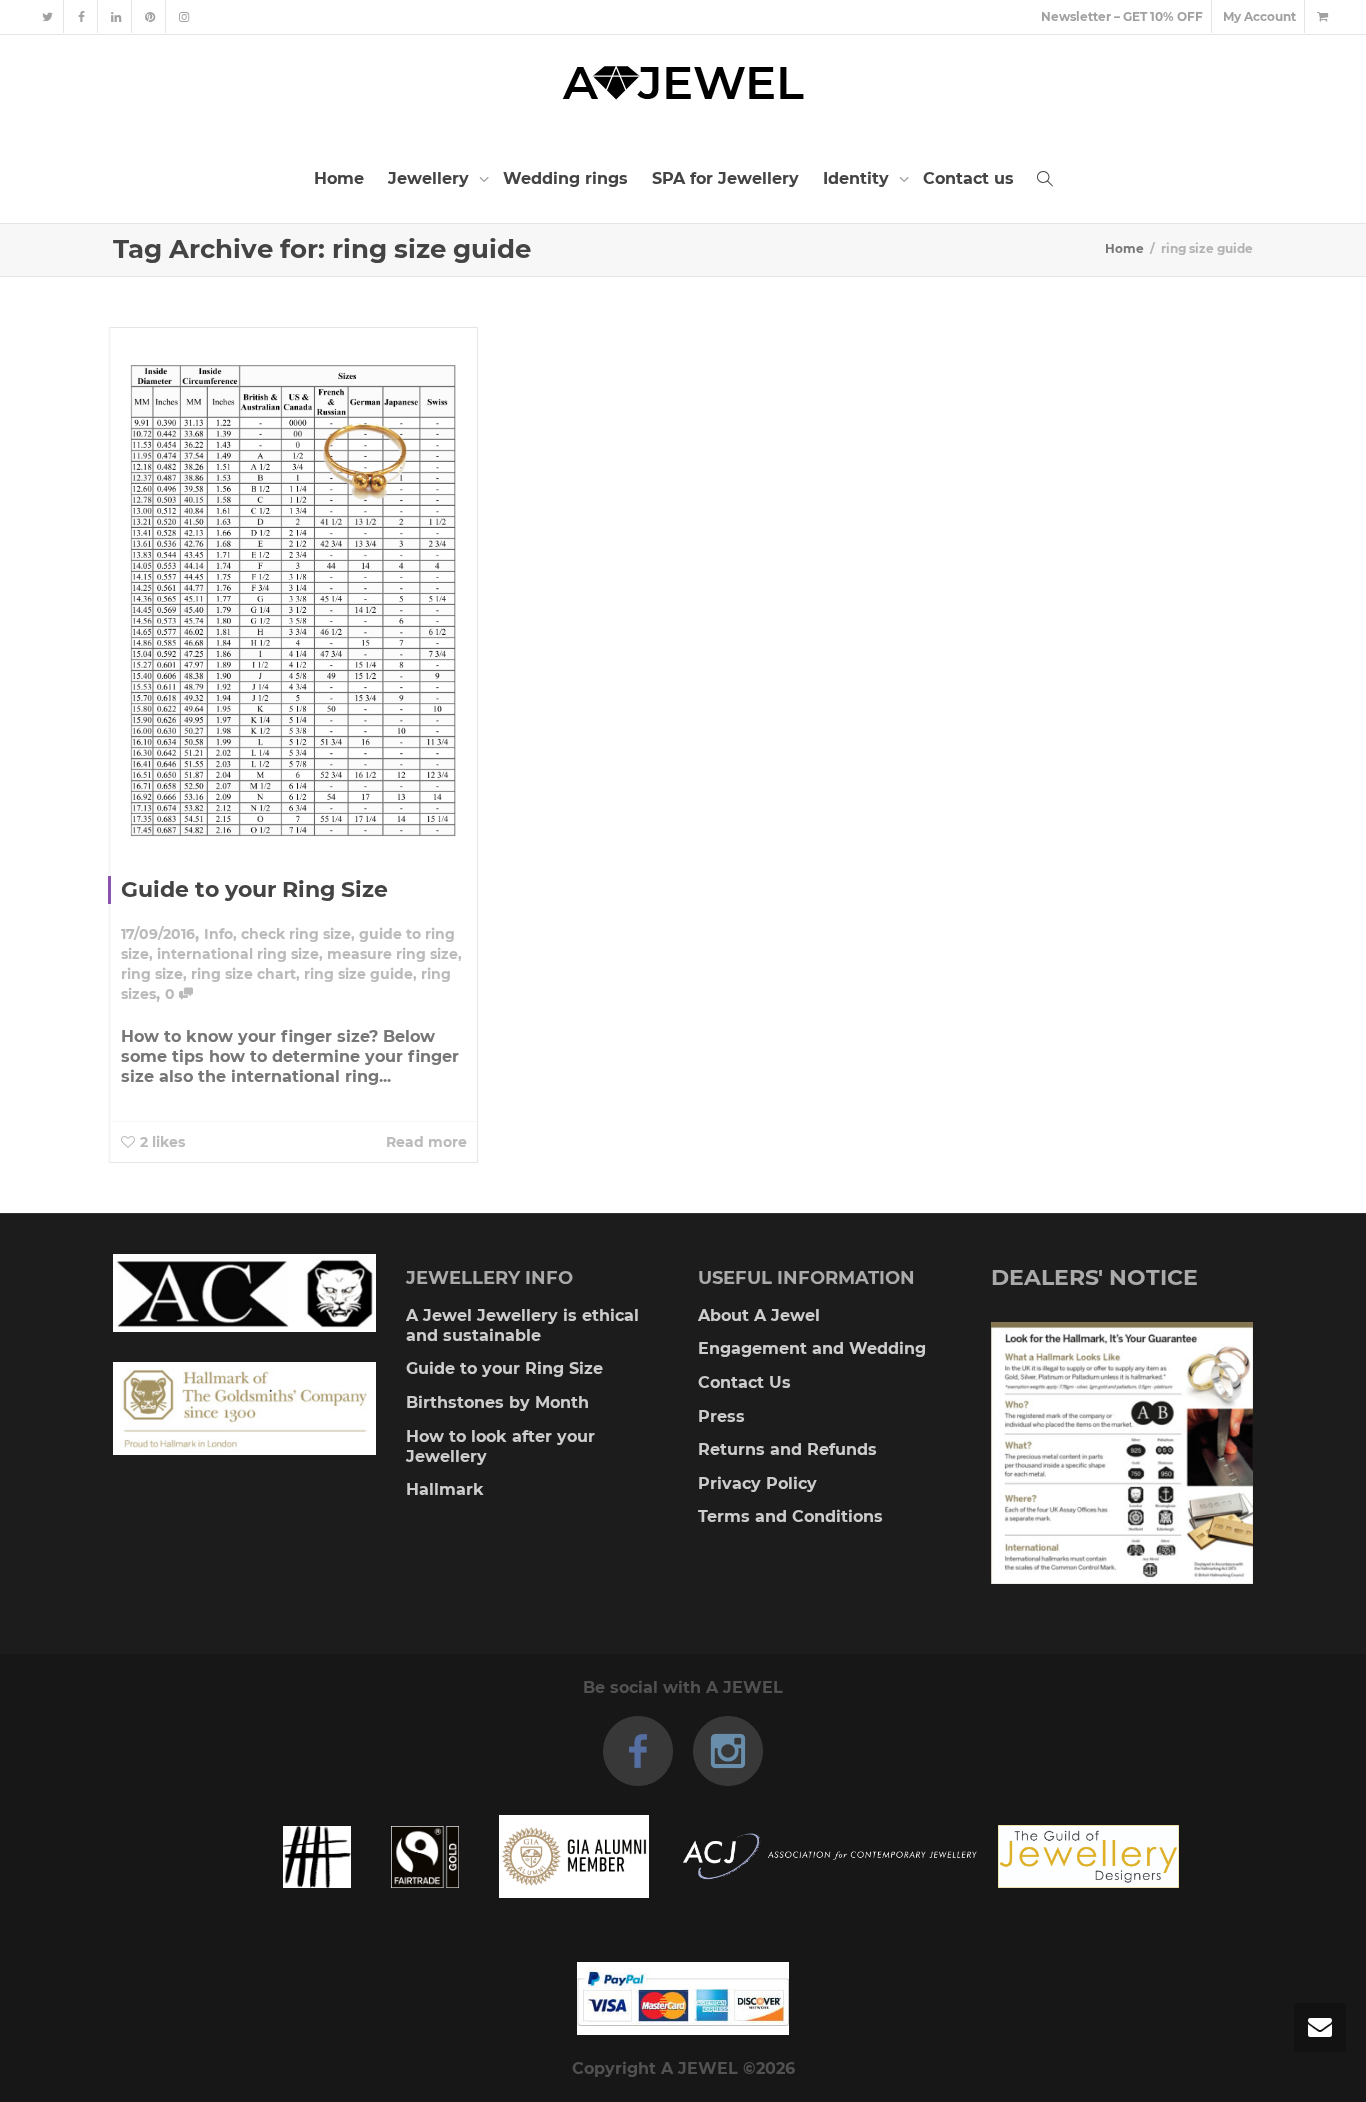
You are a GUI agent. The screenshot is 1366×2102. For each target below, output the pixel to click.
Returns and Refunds (787, 1449)
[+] (294, 587)
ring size (152, 974)
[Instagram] (183, 16)
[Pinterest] (149, 16)
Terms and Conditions (790, 1516)
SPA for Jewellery (725, 178)
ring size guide (358, 974)
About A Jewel (759, 1315)
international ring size (238, 954)
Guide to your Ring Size (254, 889)
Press (721, 1416)
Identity (858, 178)
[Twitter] (47, 16)
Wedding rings (565, 178)
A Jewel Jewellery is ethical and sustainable (522, 1325)
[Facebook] (81, 16)
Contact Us (744, 1382)
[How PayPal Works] (683, 1998)
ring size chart (243, 974)
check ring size (296, 934)
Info (218, 934)
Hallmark (445, 1489)
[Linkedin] (115, 16)
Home (339, 178)
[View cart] (1322, 16)
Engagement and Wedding (812, 1348)
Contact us (968, 178)
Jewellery (431, 178)
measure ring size (392, 954)
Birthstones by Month (497, 1402)
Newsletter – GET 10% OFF (1122, 16)
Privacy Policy (757, 1483)
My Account (1259, 16)
